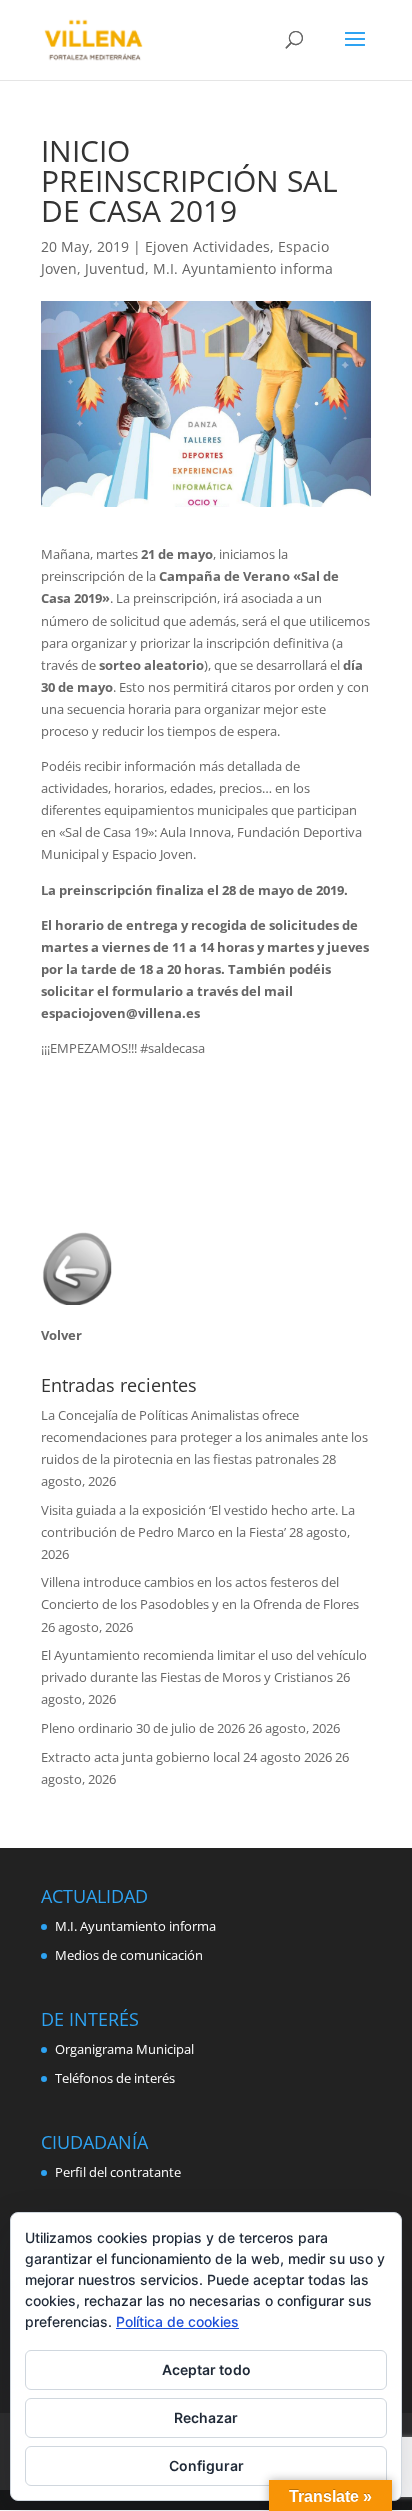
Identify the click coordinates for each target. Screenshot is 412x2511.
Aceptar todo (206, 2369)
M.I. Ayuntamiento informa (243, 268)
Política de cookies (177, 2321)
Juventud (115, 268)
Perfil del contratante (118, 2172)
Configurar (206, 2465)
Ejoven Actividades (207, 246)
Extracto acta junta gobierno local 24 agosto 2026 (186, 1757)
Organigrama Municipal (124, 2049)
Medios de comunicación (129, 1955)
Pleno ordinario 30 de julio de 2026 (143, 1728)
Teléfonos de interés (115, 2078)
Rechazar (206, 2417)
